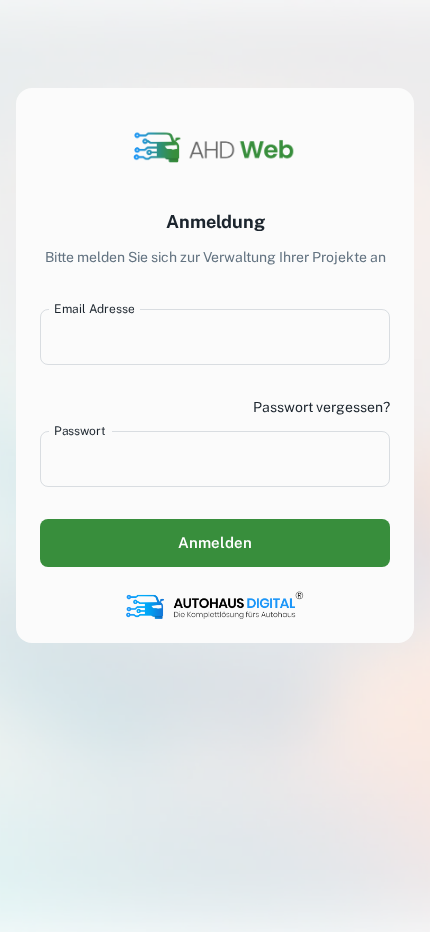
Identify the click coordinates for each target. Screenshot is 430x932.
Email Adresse (94, 308)
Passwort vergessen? (321, 407)
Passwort (79, 430)
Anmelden (215, 542)
